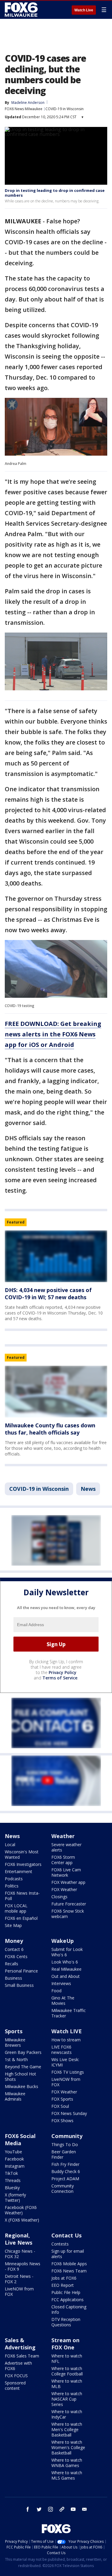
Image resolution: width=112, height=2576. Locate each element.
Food (56, 1991)
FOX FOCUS (16, 2376)
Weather (63, 1836)
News (88, 1489)
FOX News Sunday (69, 2113)
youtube (73, 2509)
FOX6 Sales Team (22, 2356)
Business (13, 1978)
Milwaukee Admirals (15, 2096)
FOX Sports (62, 2099)
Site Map (13, 1925)
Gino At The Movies (63, 2000)
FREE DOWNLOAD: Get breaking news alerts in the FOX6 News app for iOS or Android (53, 1034)
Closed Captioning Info (69, 2309)
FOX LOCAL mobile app (16, 1908)
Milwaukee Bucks (22, 2086)
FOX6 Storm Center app (63, 1860)
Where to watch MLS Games (67, 2475)
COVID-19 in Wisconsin (65, 109)
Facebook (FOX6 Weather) (21, 2210)
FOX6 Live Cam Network (66, 1872)
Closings (59, 1897)
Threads (13, 2180)
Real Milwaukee (66, 1969)
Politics (12, 1886)
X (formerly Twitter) (15, 2197)
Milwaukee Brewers (15, 2042)
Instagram (15, 2166)
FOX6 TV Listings (68, 2072)
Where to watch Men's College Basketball (67, 2429)
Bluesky (12, 2188)
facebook (28, 2509)
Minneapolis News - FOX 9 (23, 2266)
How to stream (66, 2040)
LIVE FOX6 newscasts (62, 2050)
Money (14, 1941)
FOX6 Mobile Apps (69, 2264)
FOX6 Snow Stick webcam (68, 1914)
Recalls (11, 1964)
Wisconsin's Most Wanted (22, 1854)
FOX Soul (60, 2106)
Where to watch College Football (67, 2371)
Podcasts (14, 1879)
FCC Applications (67, 2300)
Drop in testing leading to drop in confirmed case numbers (55, 193)
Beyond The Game (23, 2067)
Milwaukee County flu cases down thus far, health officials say (50, 1429)
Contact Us (66, 2235)
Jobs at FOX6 (64, 2278)
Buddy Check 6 (66, 2171)
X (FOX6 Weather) (22, 2220)
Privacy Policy (63, 1672)
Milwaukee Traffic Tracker (69, 2013)
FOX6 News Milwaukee (24, 109)
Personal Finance (21, 1971)
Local (10, 1845)
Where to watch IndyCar (67, 2414)
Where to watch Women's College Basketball (68, 2447)
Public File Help (66, 2292)
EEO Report (63, 2285)
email (85, 2509)
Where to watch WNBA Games (67, 2463)
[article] (56, 1256)
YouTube (13, 2152)
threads (62, 2509)
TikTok (11, 2173)
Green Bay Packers (23, 2052)
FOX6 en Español (21, 1918)
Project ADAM (65, 2179)
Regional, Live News (19, 2239)
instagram (50, 2509)
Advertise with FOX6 (18, 2366)
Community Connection (63, 2188)
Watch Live (84, 10)
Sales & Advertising (20, 2344)
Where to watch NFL (67, 2359)
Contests (60, 2244)
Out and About (66, 1976)
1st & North (16, 2059)
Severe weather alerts (66, 1847)
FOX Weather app (68, 1882)
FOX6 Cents (16, 1956)
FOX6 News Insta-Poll (22, 1896)
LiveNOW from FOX (66, 2082)
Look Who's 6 (65, 1962)
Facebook (14, 2159)
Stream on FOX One (65, 2344)
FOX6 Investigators (23, 1864)
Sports (14, 2031)
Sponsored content (15, 2385)
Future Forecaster (69, 1904)
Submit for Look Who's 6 (67, 1952)
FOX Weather (64, 1889)
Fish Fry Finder (65, 2164)
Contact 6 (14, 1949)
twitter (39, 2509)
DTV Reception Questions (66, 2322)
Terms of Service (60, 1678)
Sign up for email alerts (68, 2254)
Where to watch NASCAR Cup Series (67, 2399)
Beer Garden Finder (64, 2154)
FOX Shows (62, 2121)
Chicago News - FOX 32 (20, 2254)
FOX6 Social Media (20, 2140)
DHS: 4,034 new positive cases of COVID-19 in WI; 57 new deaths (48, 1294)
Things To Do (65, 2144)
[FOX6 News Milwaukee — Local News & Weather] (22, 10)
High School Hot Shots (20, 2077)
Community (67, 2136)
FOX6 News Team (69, 2271)
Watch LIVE (67, 2031)
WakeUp (63, 1941)
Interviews (61, 1983)
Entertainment (19, 1871)
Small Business (19, 1985)
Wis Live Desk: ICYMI (65, 2062)
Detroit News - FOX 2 (19, 2279)
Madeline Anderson (28, 103)
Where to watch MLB (67, 2384)
